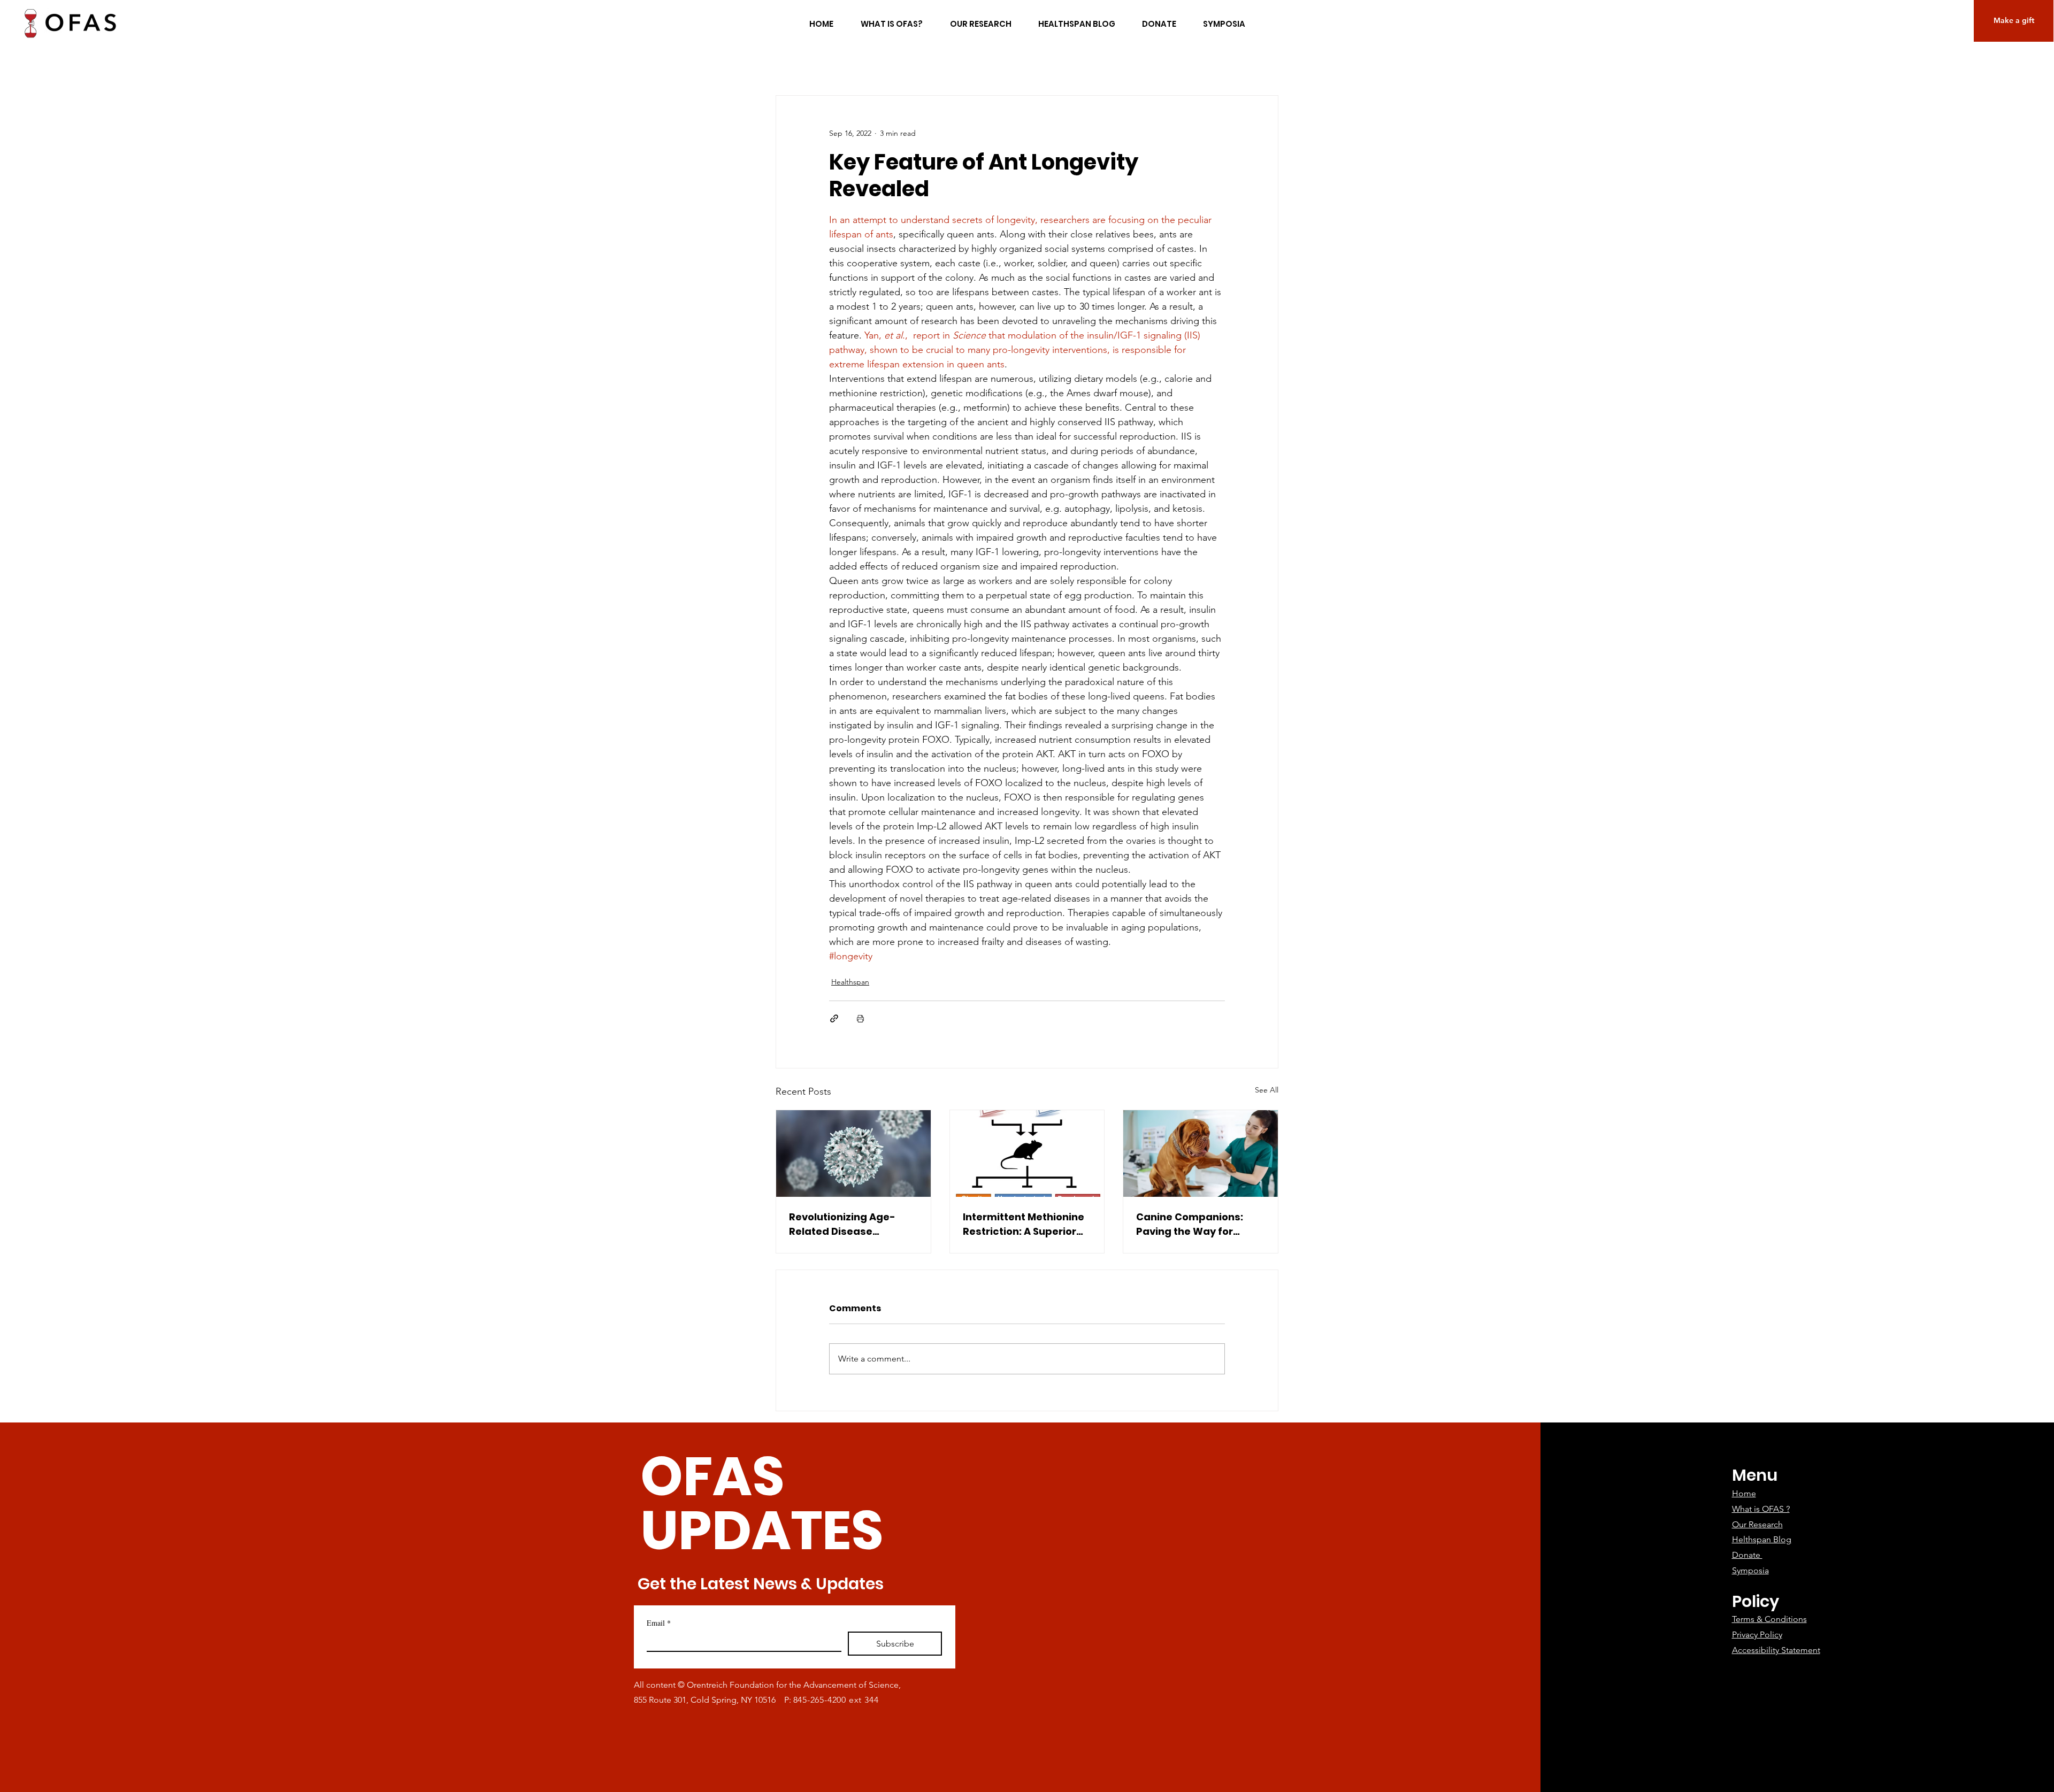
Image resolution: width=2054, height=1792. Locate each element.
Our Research (1757, 1524)
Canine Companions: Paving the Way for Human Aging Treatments (1190, 1224)
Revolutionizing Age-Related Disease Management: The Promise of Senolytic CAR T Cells (853, 1224)
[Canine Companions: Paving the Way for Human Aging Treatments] (1201, 1153)
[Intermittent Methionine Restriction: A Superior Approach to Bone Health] (1027, 1153)
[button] (2014, 21)
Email (659, 1623)
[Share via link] (834, 1018)
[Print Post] (860, 1018)
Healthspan (850, 982)
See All (1267, 1090)
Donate (1747, 1555)
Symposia (1750, 1570)
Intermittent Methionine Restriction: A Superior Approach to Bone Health (1027, 1224)
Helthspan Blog (1762, 1539)
